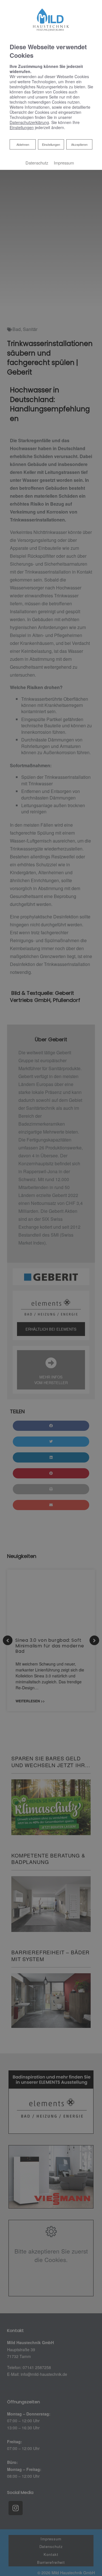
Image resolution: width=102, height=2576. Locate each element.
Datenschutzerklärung (29, 122)
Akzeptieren (79, 144)
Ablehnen (23, 144)
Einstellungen (51, 144)
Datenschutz (37, 163)
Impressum (64, 163)
